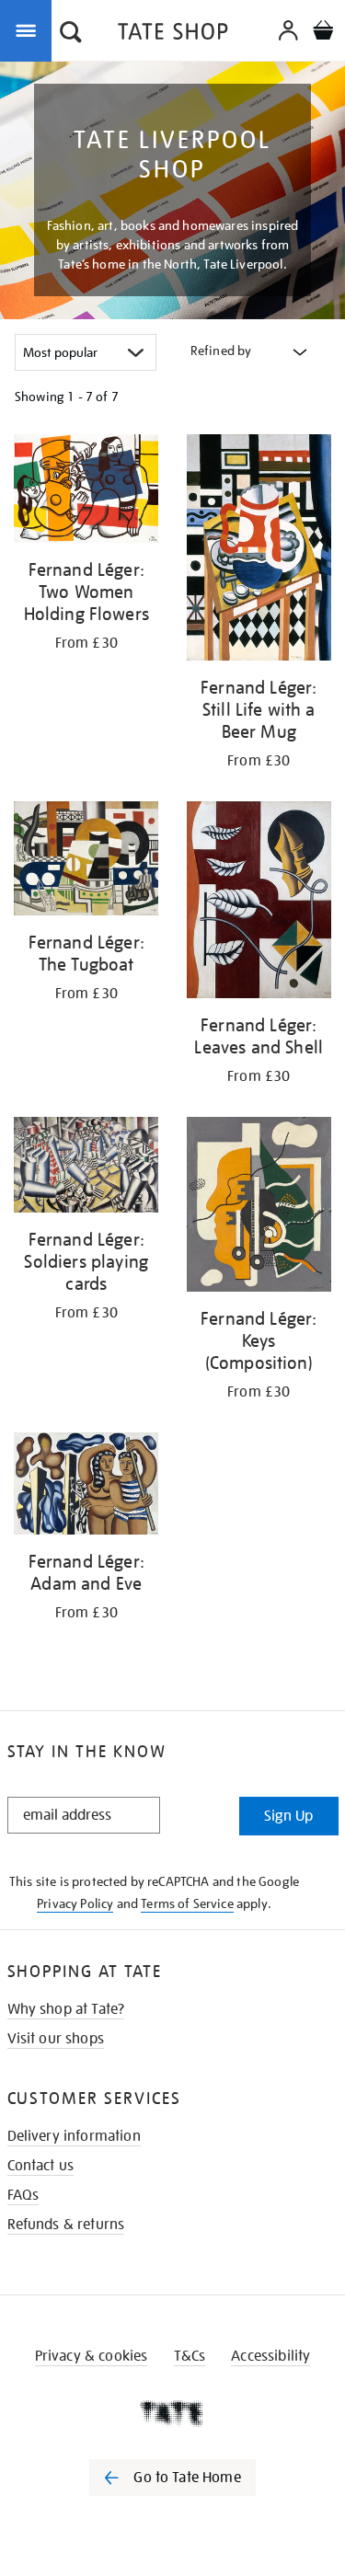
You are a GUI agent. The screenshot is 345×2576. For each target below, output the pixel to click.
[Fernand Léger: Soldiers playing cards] (86, 1168)
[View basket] (323, 33)
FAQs (23, 2195)
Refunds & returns (66, 2225)
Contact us (41, 2166)
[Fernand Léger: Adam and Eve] (86, 1487)
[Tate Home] (172, 2413)
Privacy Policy (75, 1903)
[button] (71, 34)
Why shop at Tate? (66, 2009)
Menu (29, 29)
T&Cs (190, 2356)
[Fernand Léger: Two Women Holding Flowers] (86, 492)
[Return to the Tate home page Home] (173, 34)
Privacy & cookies (92, 2356)
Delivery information (74, 2136)
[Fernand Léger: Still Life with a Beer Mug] (259, 551)
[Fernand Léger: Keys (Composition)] (259, 1207)
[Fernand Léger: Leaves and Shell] (259, 903)
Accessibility (270, 2356)
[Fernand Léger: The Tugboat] (86, 862)
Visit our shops (56, 2039)
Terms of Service (187, 1903)
